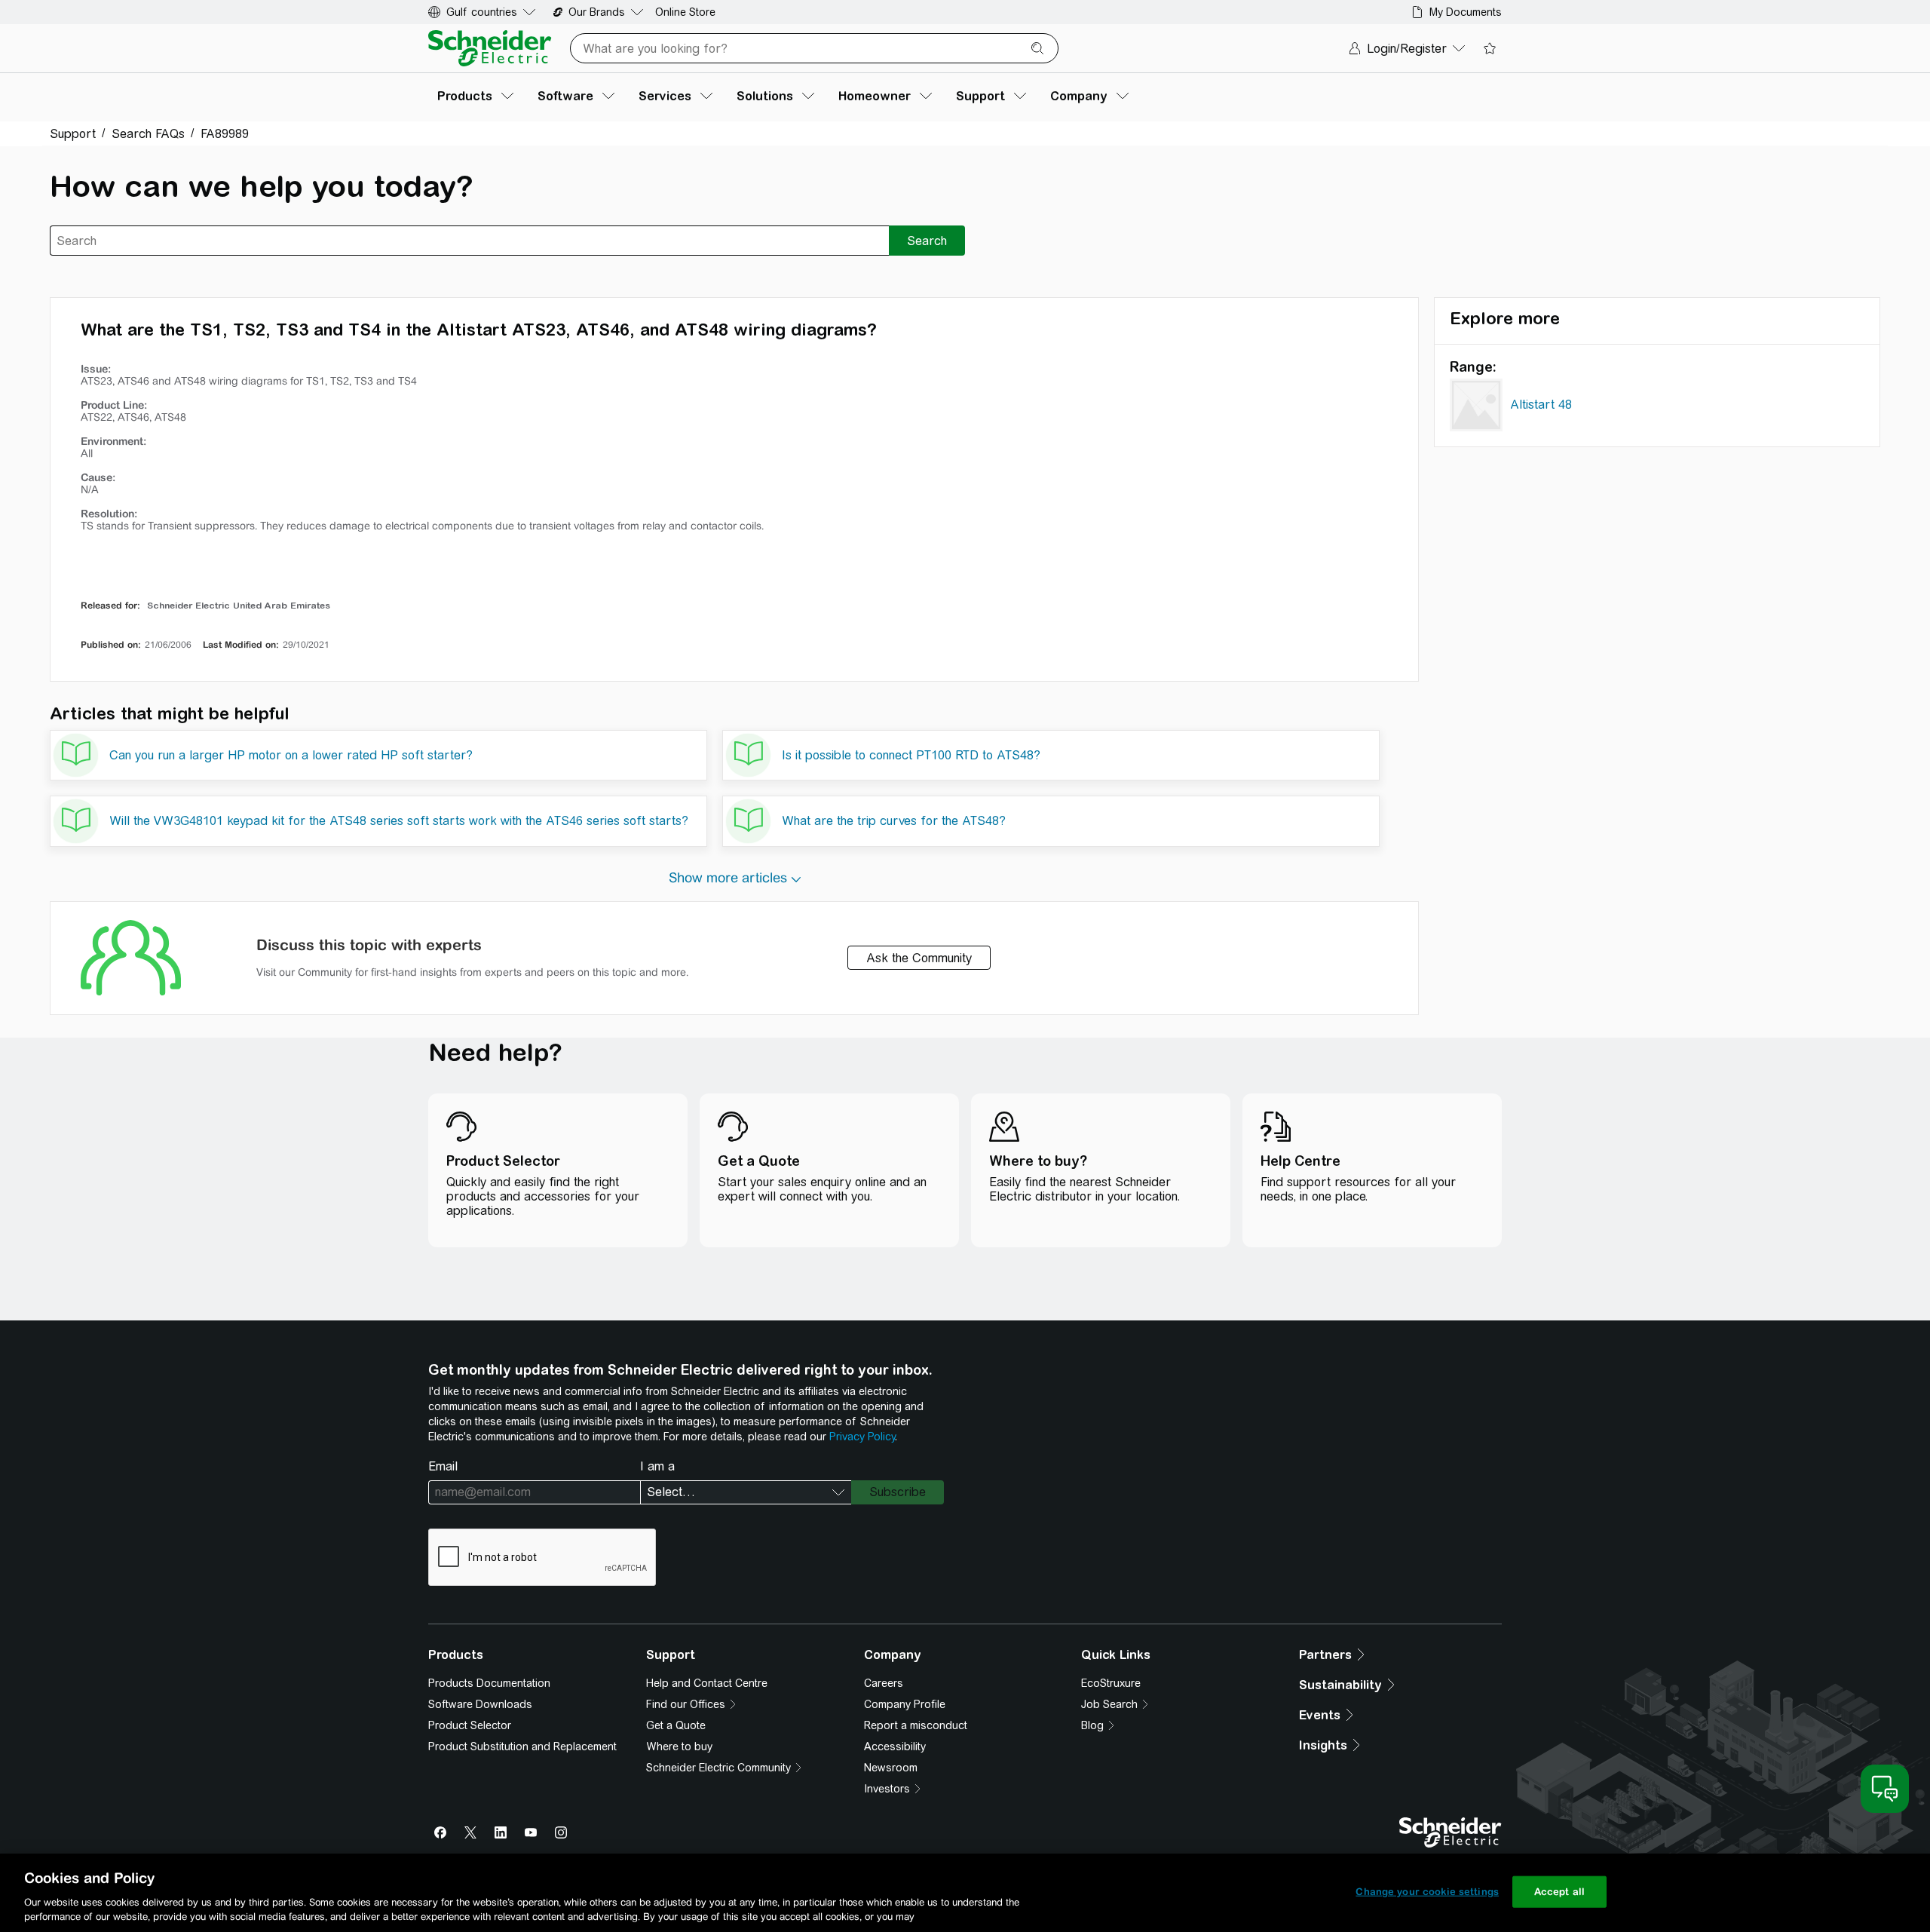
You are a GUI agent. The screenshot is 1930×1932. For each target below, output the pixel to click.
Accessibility (895, 1746)
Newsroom (891, 1768)
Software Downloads (480, 1704)
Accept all (1559, 1892)
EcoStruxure (1111, 1683)
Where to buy (679, 1746)
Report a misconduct (916, 1725)
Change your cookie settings (1427, 1892)
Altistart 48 (1541, 405)
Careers (884, 1683)
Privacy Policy (862, 1437)
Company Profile (905, 1704)
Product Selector (470, 1725)
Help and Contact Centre (707, 1683)
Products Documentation (489, 1683)
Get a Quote (676, 1725)
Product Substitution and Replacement (522, 1746)
